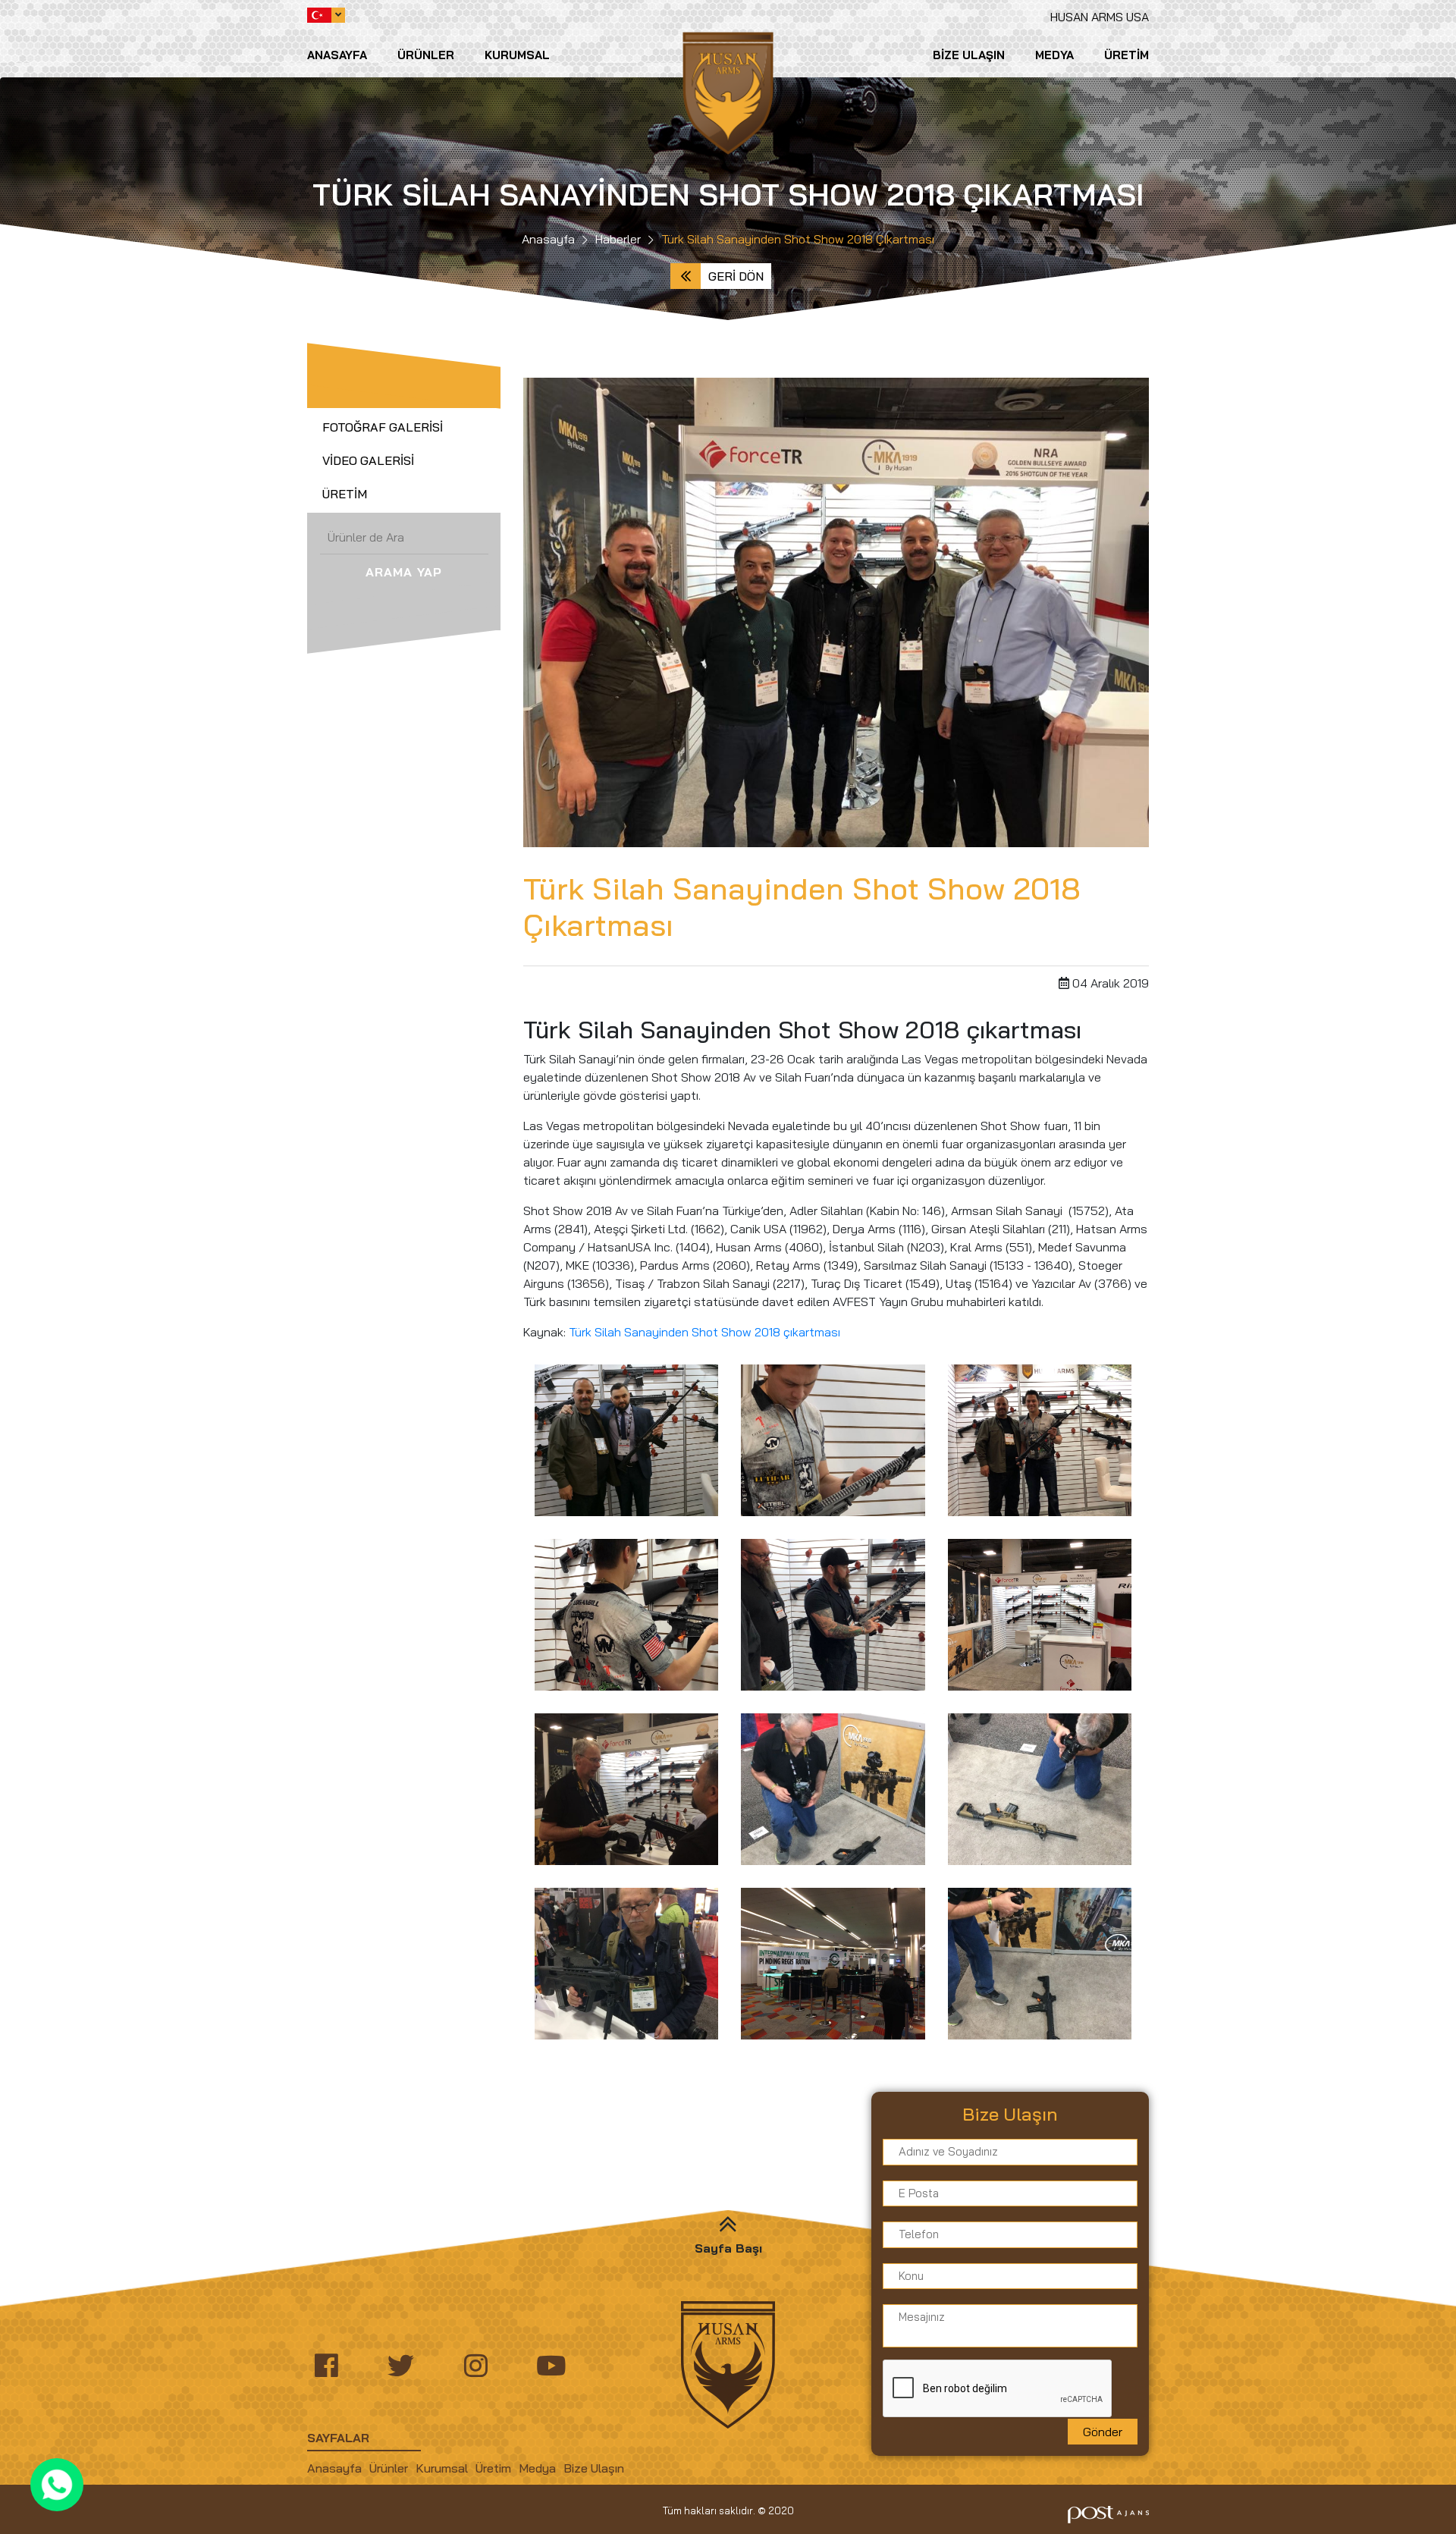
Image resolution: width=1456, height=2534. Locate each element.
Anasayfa (337, 55)
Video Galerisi (368, 460)
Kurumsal (517, 55)
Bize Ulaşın (969, 55)
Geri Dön (736, 276)
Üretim (1127, 55)
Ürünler (426, 55)
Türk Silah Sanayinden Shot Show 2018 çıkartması (704, 1332)
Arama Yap (404, 572)
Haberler (618, 239)
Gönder (1103, 2432)
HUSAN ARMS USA (1100, 17)
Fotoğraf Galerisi (383, 427)
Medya (1054, 55)
